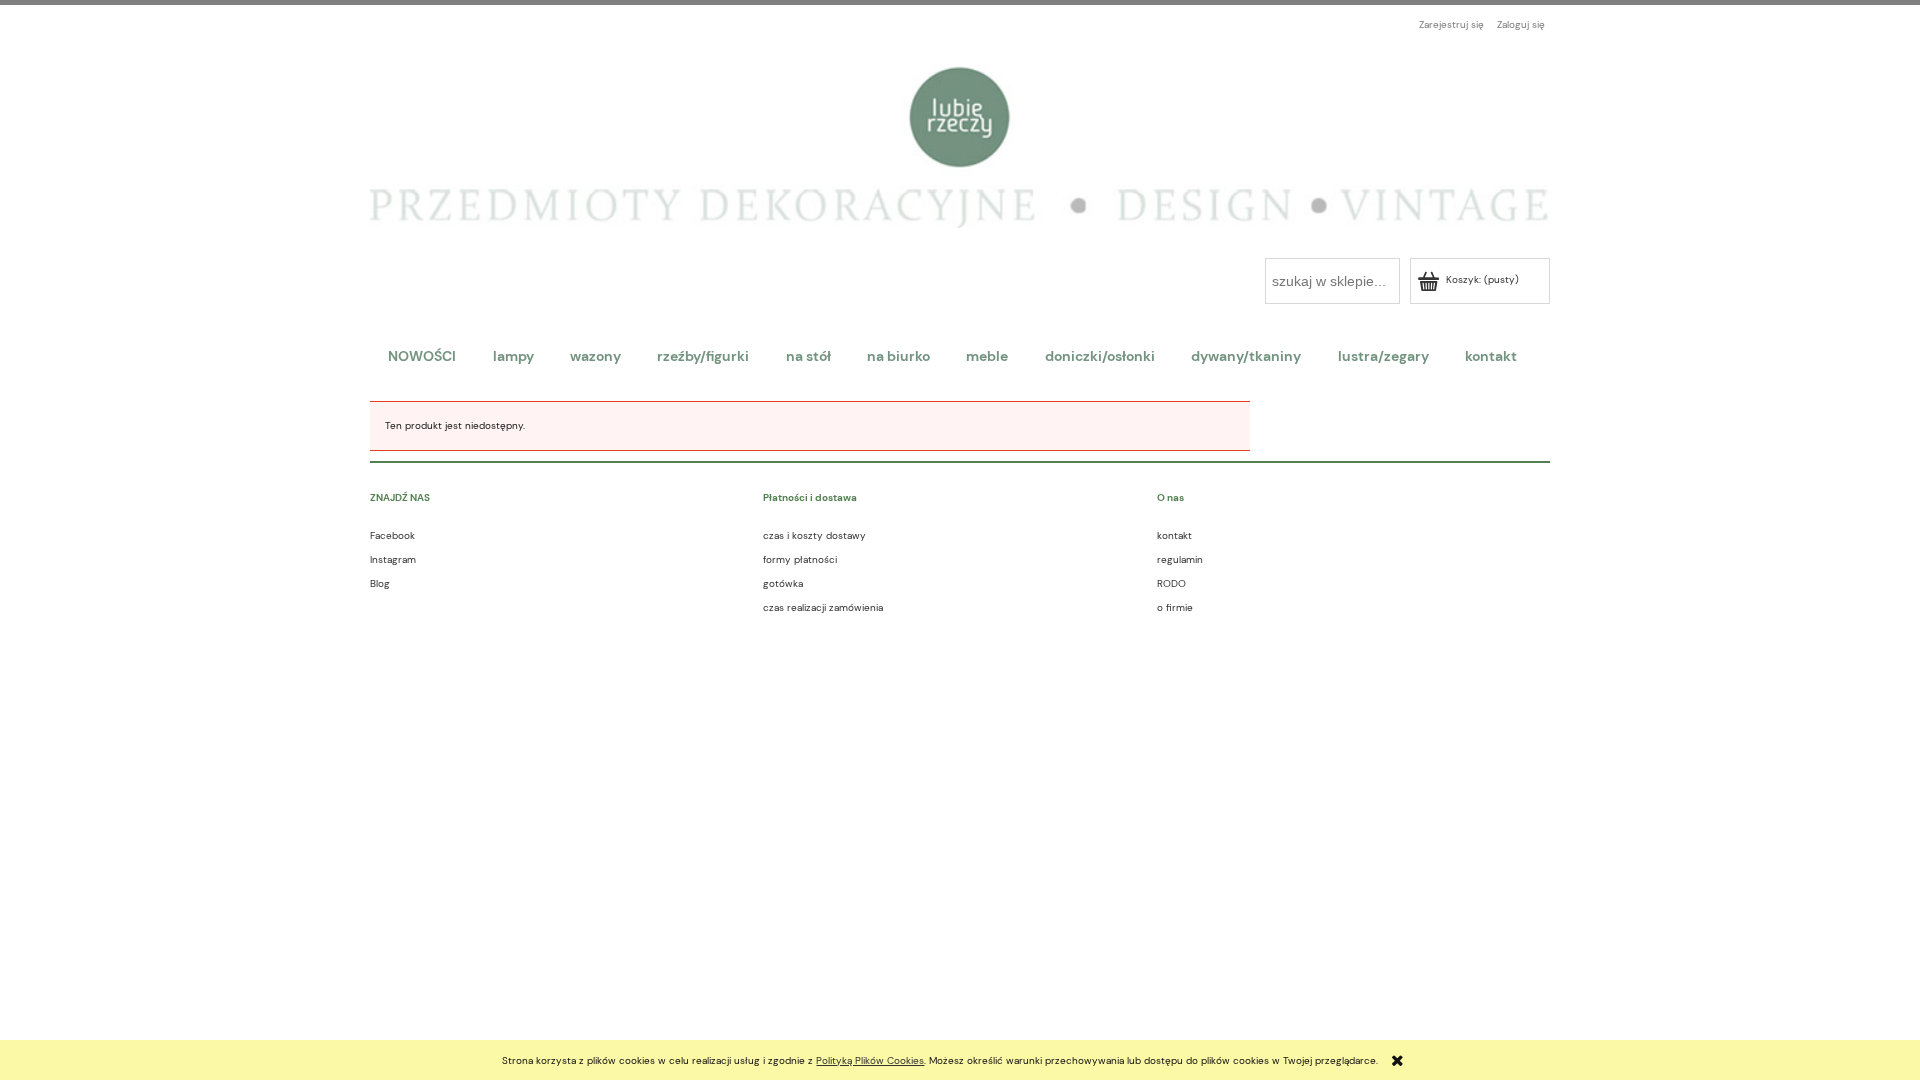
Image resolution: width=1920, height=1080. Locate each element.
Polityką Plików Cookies (870, 1060)
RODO (1171, 583)
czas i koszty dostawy (814, 535)
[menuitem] (422, 356)
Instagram (393, 559)
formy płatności (800, 559)
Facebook (392, 535)
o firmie (1175, 607)
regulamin (1180, 559)
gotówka (783, 583)
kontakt (1174, 535)
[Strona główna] (960, 136)
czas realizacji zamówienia (823, 607)
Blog (380, 583)
